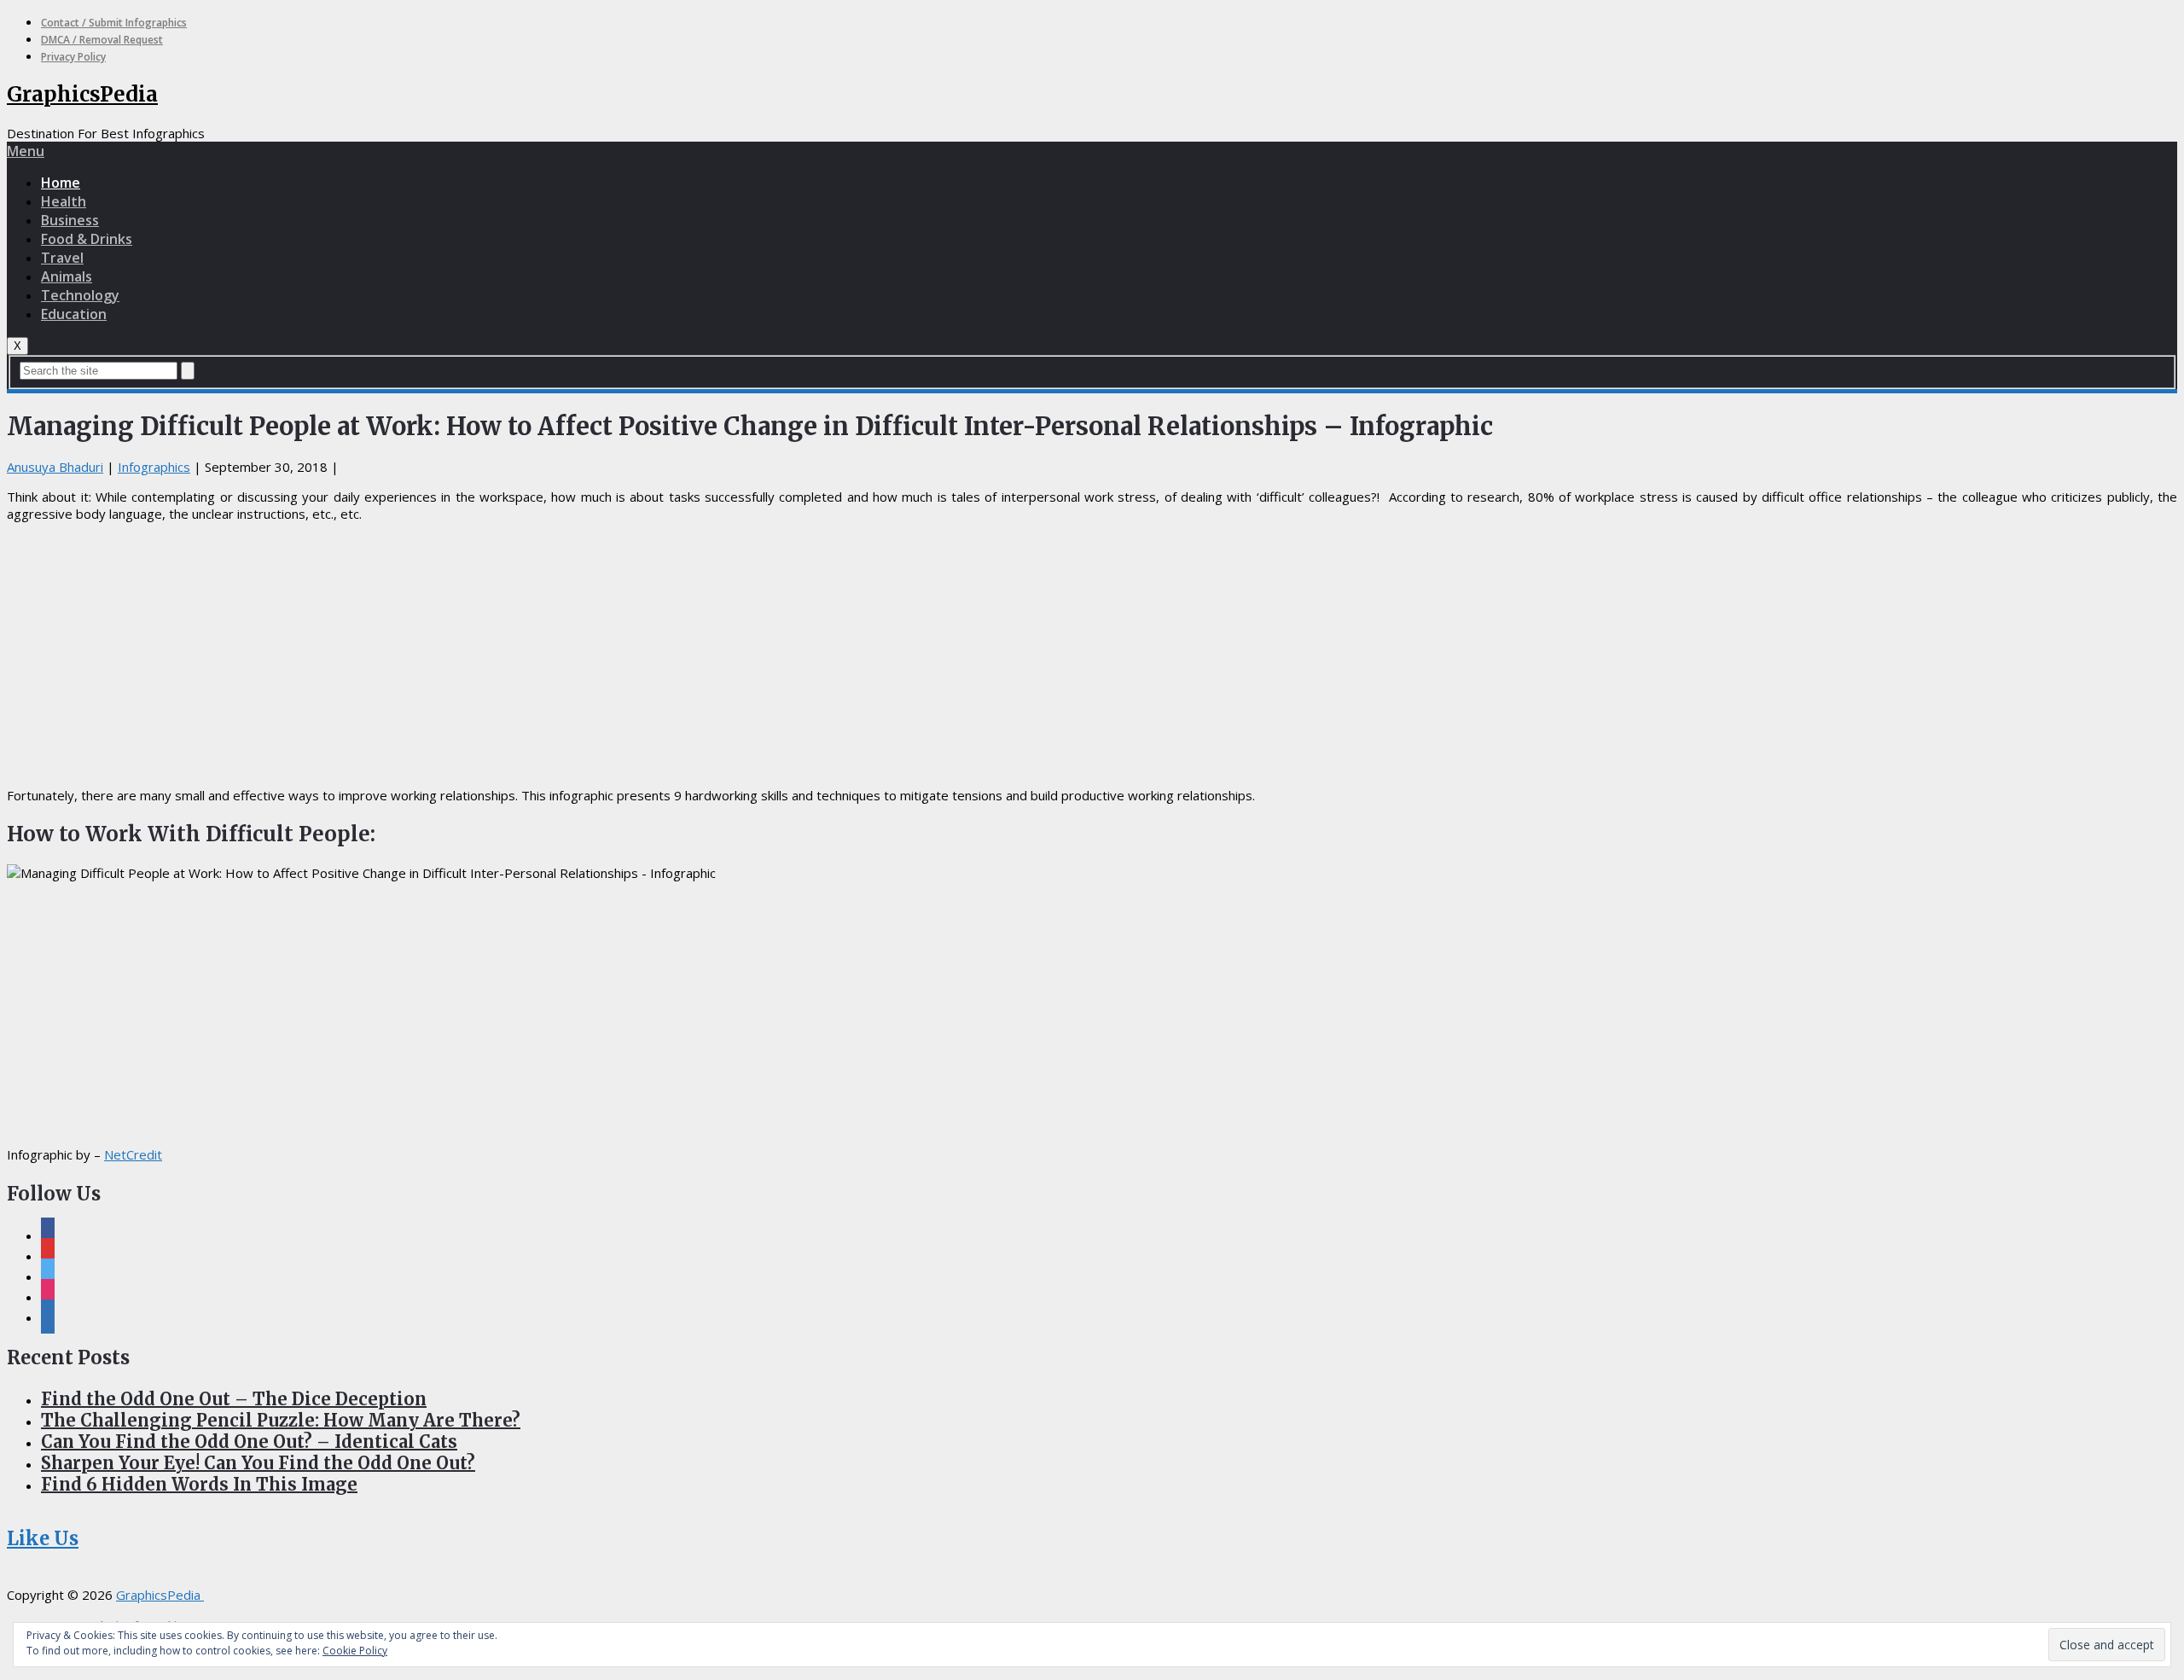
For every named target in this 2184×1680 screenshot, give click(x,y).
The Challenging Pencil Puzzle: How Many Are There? (281, 1420)
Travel (62, 258)
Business (70, 220)
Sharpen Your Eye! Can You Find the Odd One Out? (258, 1463)
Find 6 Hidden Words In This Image (199, 1484)
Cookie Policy (355, 1651)
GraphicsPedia (82, 94)
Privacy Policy (73, 57)
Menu (26, 151)
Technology (80, 295)
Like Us (43, 1538)
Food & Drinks (87, 239)
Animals (67, 276)
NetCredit (133, 1154)
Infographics (154, 467)
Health (64, 201)
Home (61, 183)
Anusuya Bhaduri (55, 467)
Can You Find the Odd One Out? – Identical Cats (249, 1442)
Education (74, 314)
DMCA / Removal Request (102, 40)
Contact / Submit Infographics (114, 23)
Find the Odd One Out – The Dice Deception (234, 1399)
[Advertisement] (1092, 654)
